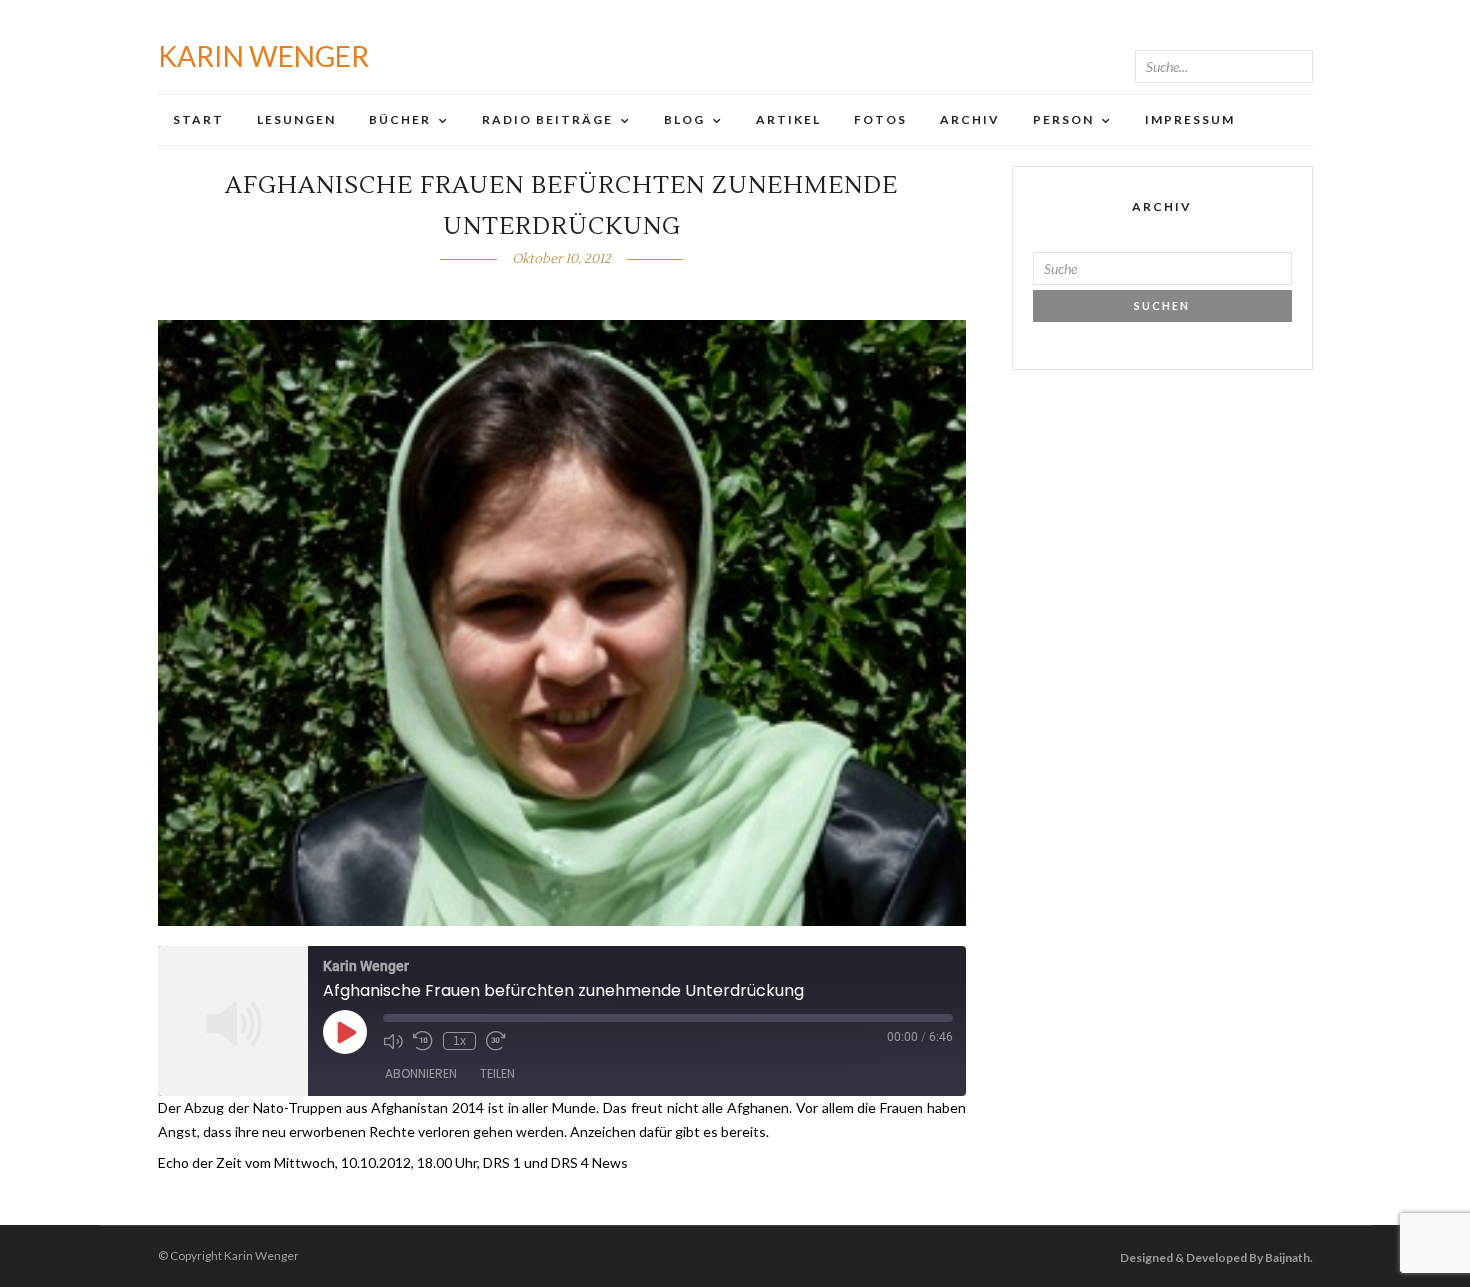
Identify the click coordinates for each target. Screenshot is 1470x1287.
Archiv (970, 119)
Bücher (400, 119)
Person (1063, 119)
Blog (684, 119)
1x (459, 1041)
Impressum (1190, 119)
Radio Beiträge (547, 119)
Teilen (497, 1073)
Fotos (880, 119)
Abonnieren (421, 1073)
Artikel (788, 119)
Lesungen (296, 119)
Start (198, 119)
